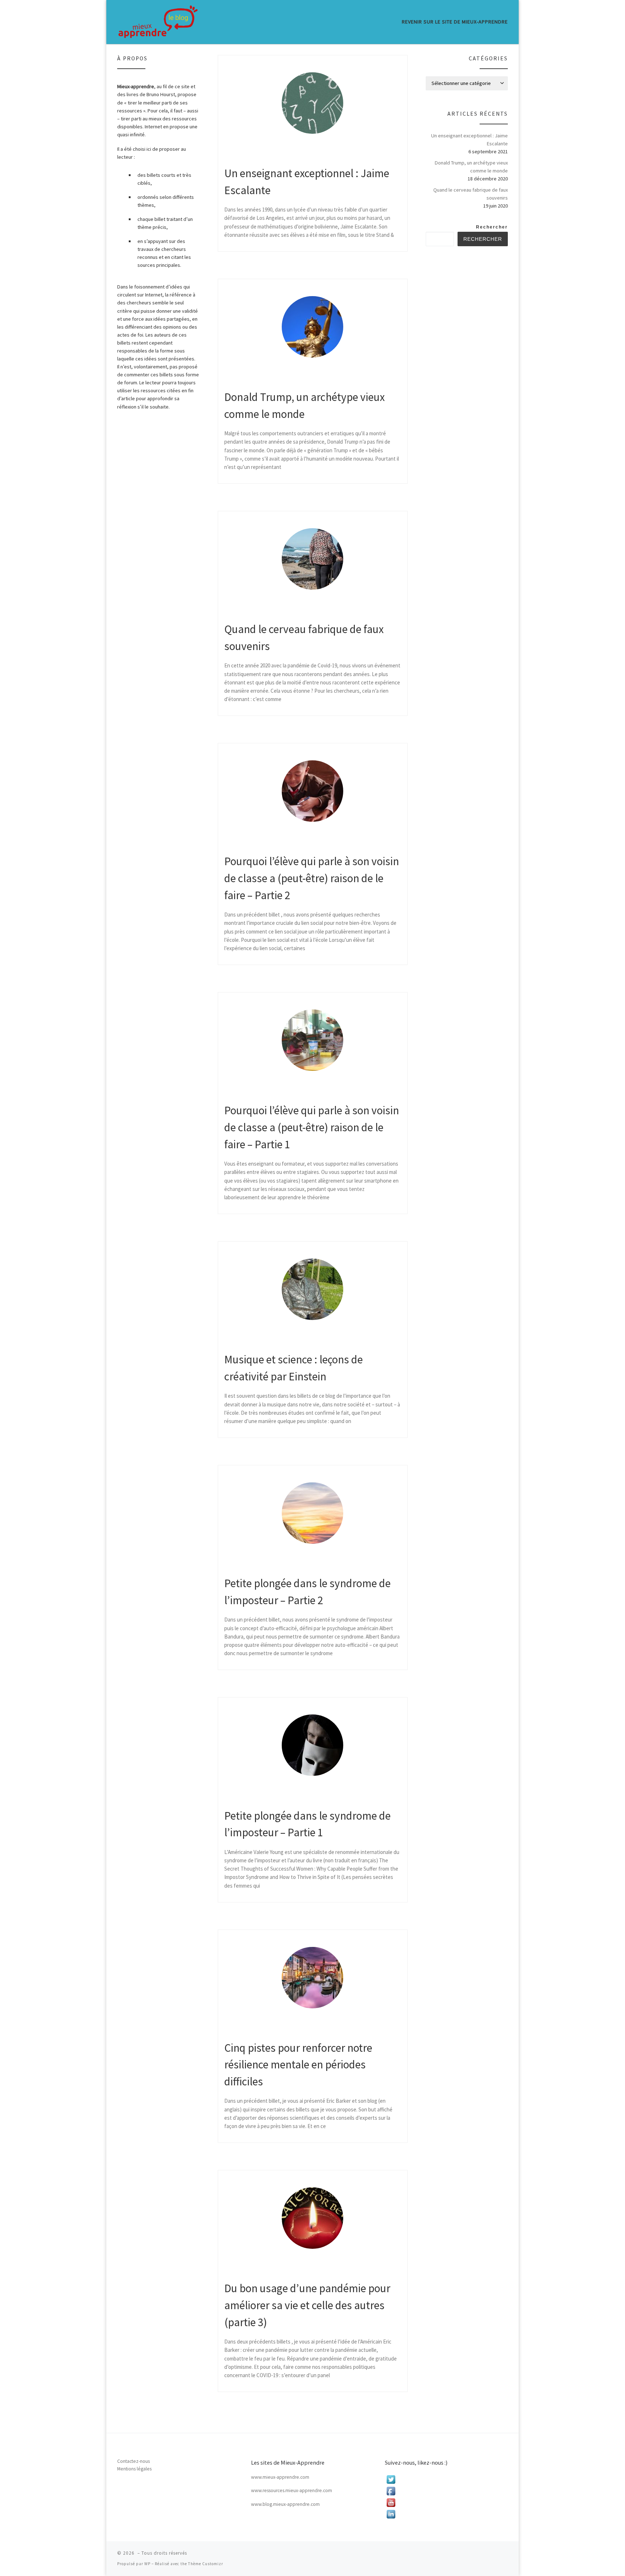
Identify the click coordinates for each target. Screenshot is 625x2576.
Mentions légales (134, 2469)
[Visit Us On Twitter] (446, 2479)
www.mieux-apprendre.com (280, 2477)
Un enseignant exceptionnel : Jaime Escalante (469, 140)
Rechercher (492, 227)
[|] (158, 22)
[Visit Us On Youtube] (446, 2503)
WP (147, 2564)
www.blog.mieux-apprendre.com (285, 2504)
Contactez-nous (133, 2461)
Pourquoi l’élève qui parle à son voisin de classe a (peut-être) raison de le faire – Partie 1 (312, 1127)
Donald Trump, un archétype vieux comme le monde (471, 167)
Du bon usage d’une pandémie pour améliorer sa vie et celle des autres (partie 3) (307, 2305)
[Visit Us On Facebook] (446, 2491)
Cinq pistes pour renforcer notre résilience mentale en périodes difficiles (298, 2064)
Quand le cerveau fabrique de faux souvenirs (471, 194)
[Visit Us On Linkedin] (446, 2514)
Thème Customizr (206, 2564)
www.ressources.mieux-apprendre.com (292, 2490)
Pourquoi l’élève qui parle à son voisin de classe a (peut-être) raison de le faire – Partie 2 (312, 878)
